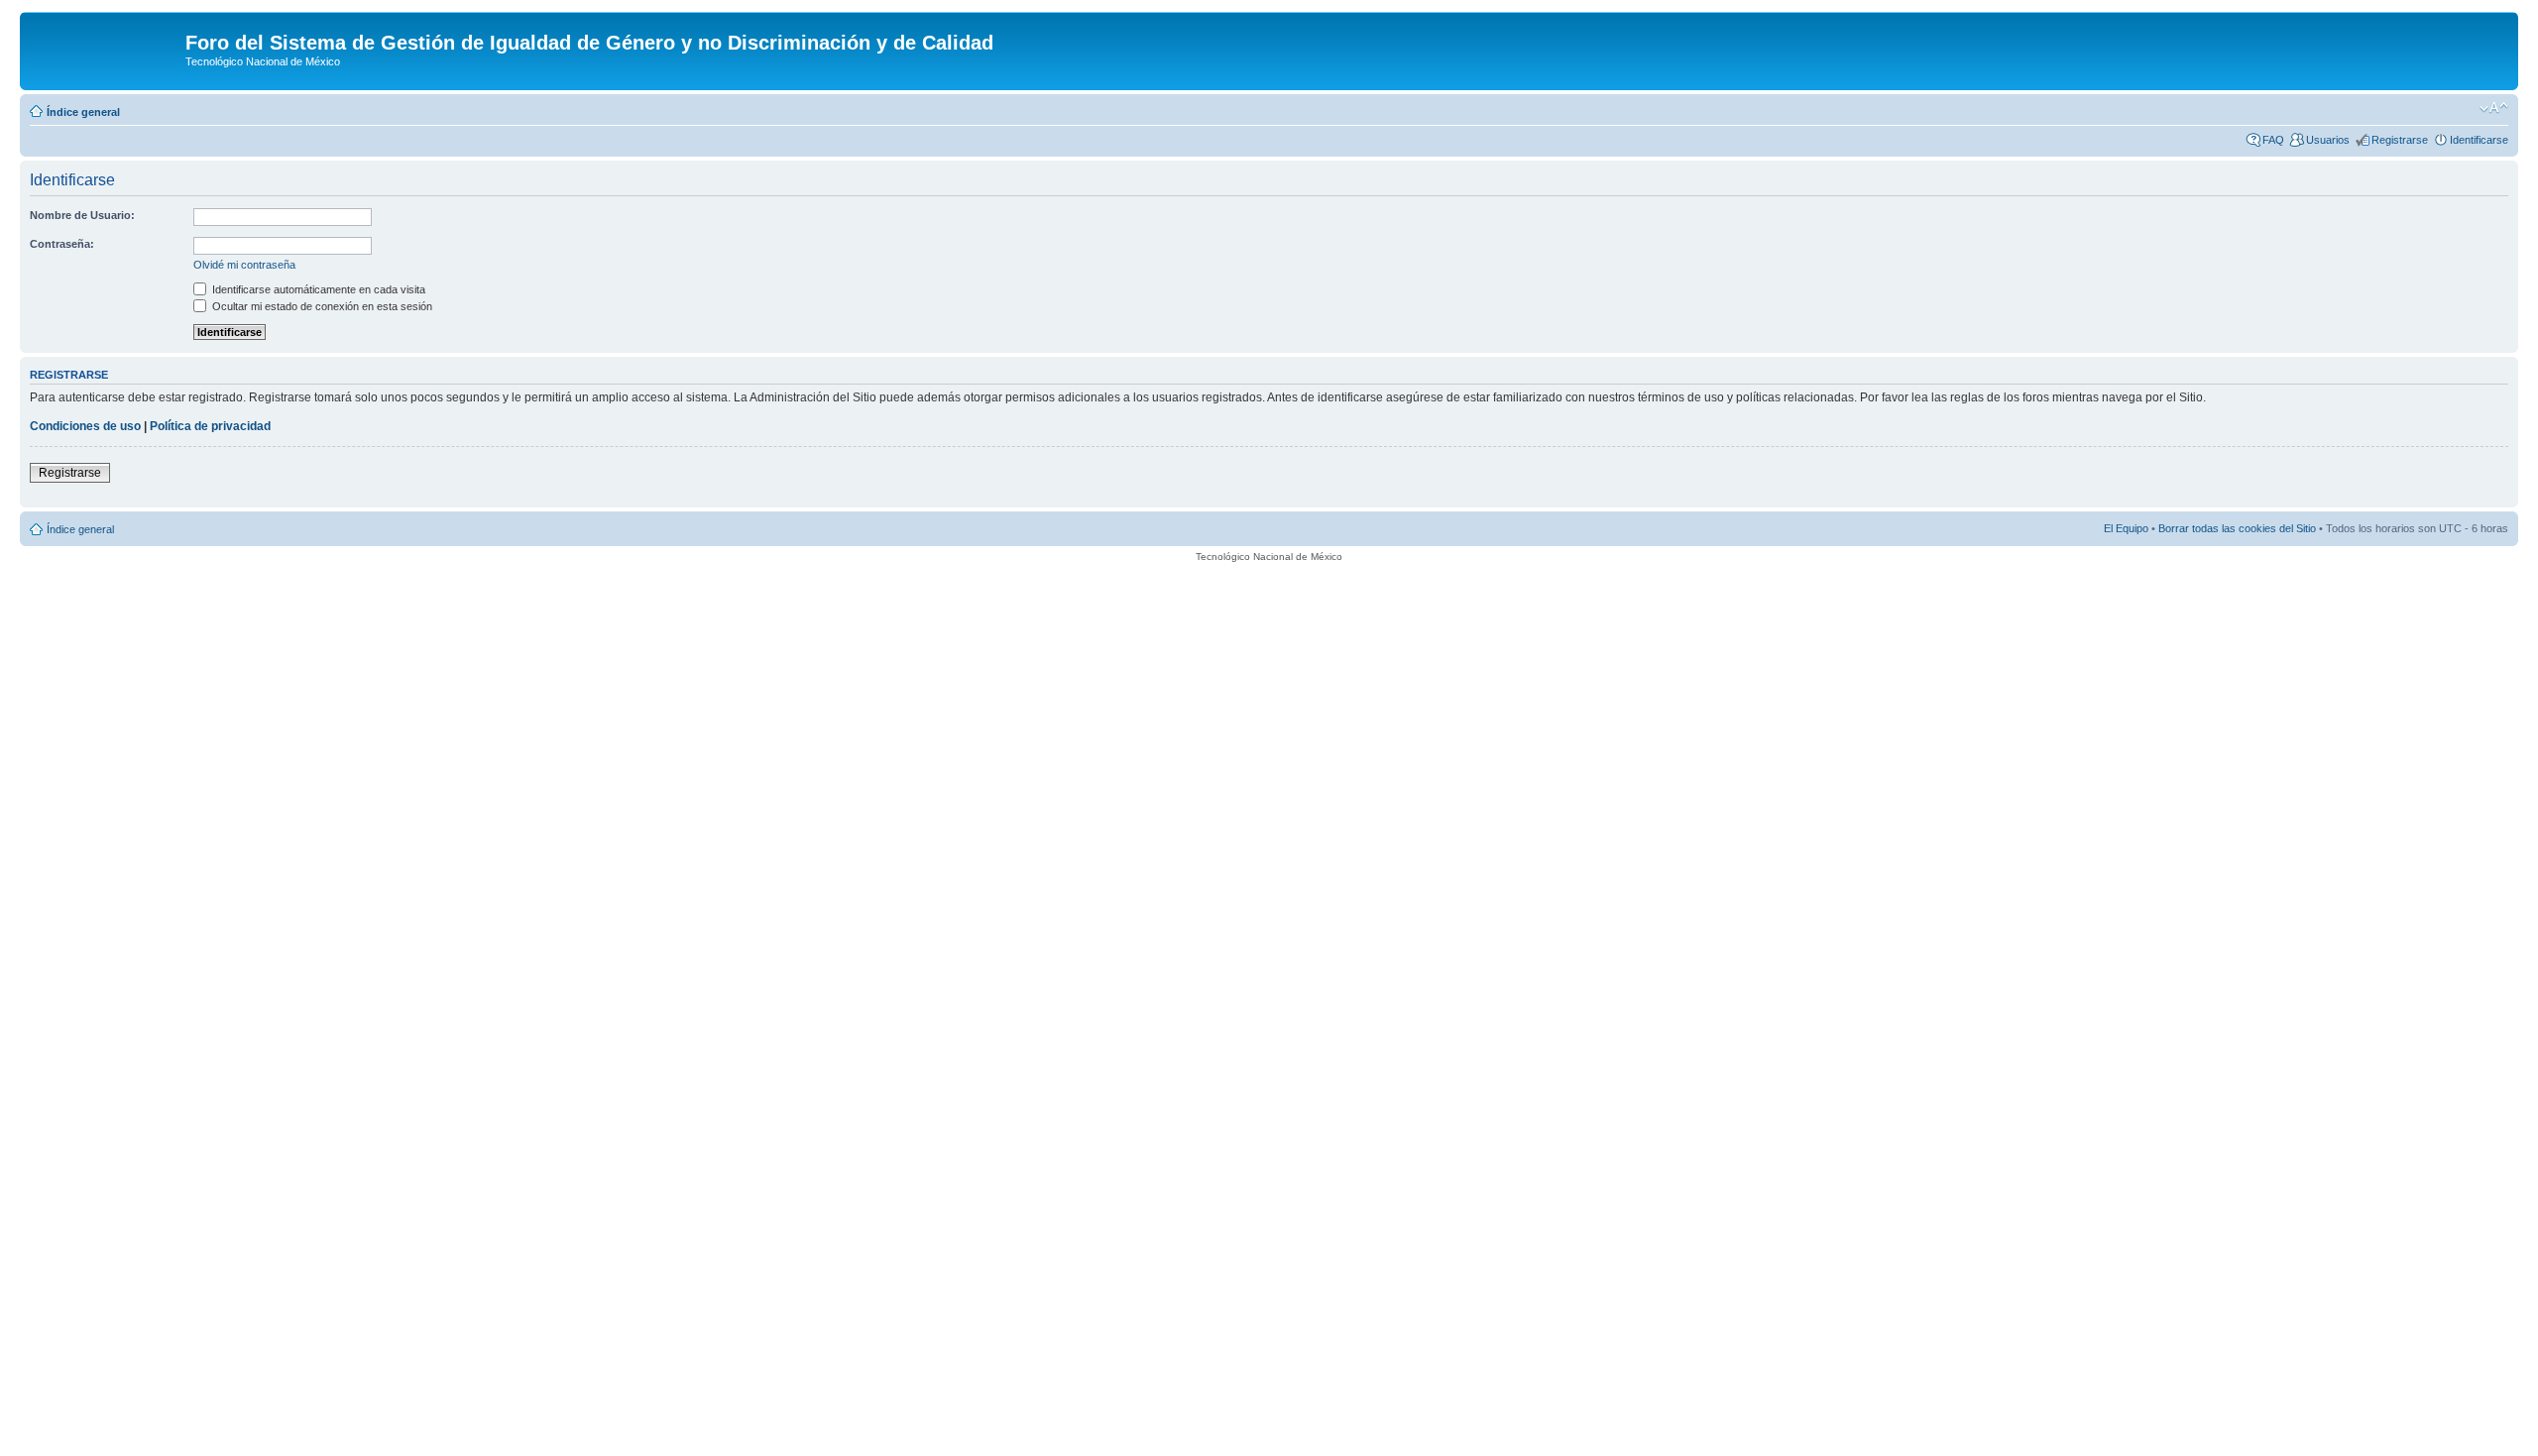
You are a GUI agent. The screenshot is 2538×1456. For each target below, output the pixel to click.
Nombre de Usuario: (82, 215)
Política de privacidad (210, 426)
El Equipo (2126, 528)
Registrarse (2400, 140)
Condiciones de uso (85, 426)
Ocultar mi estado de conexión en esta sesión (321, 306)
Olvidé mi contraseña (244, 265)
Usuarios (2328, 140)
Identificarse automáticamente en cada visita (317, 289)
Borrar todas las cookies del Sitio (2237, 528)
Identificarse (2479, 140)
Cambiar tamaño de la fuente (2494, 108)
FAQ (2273, 140)
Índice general (83, 112)
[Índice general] (105, 49)
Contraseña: (62, 244)
